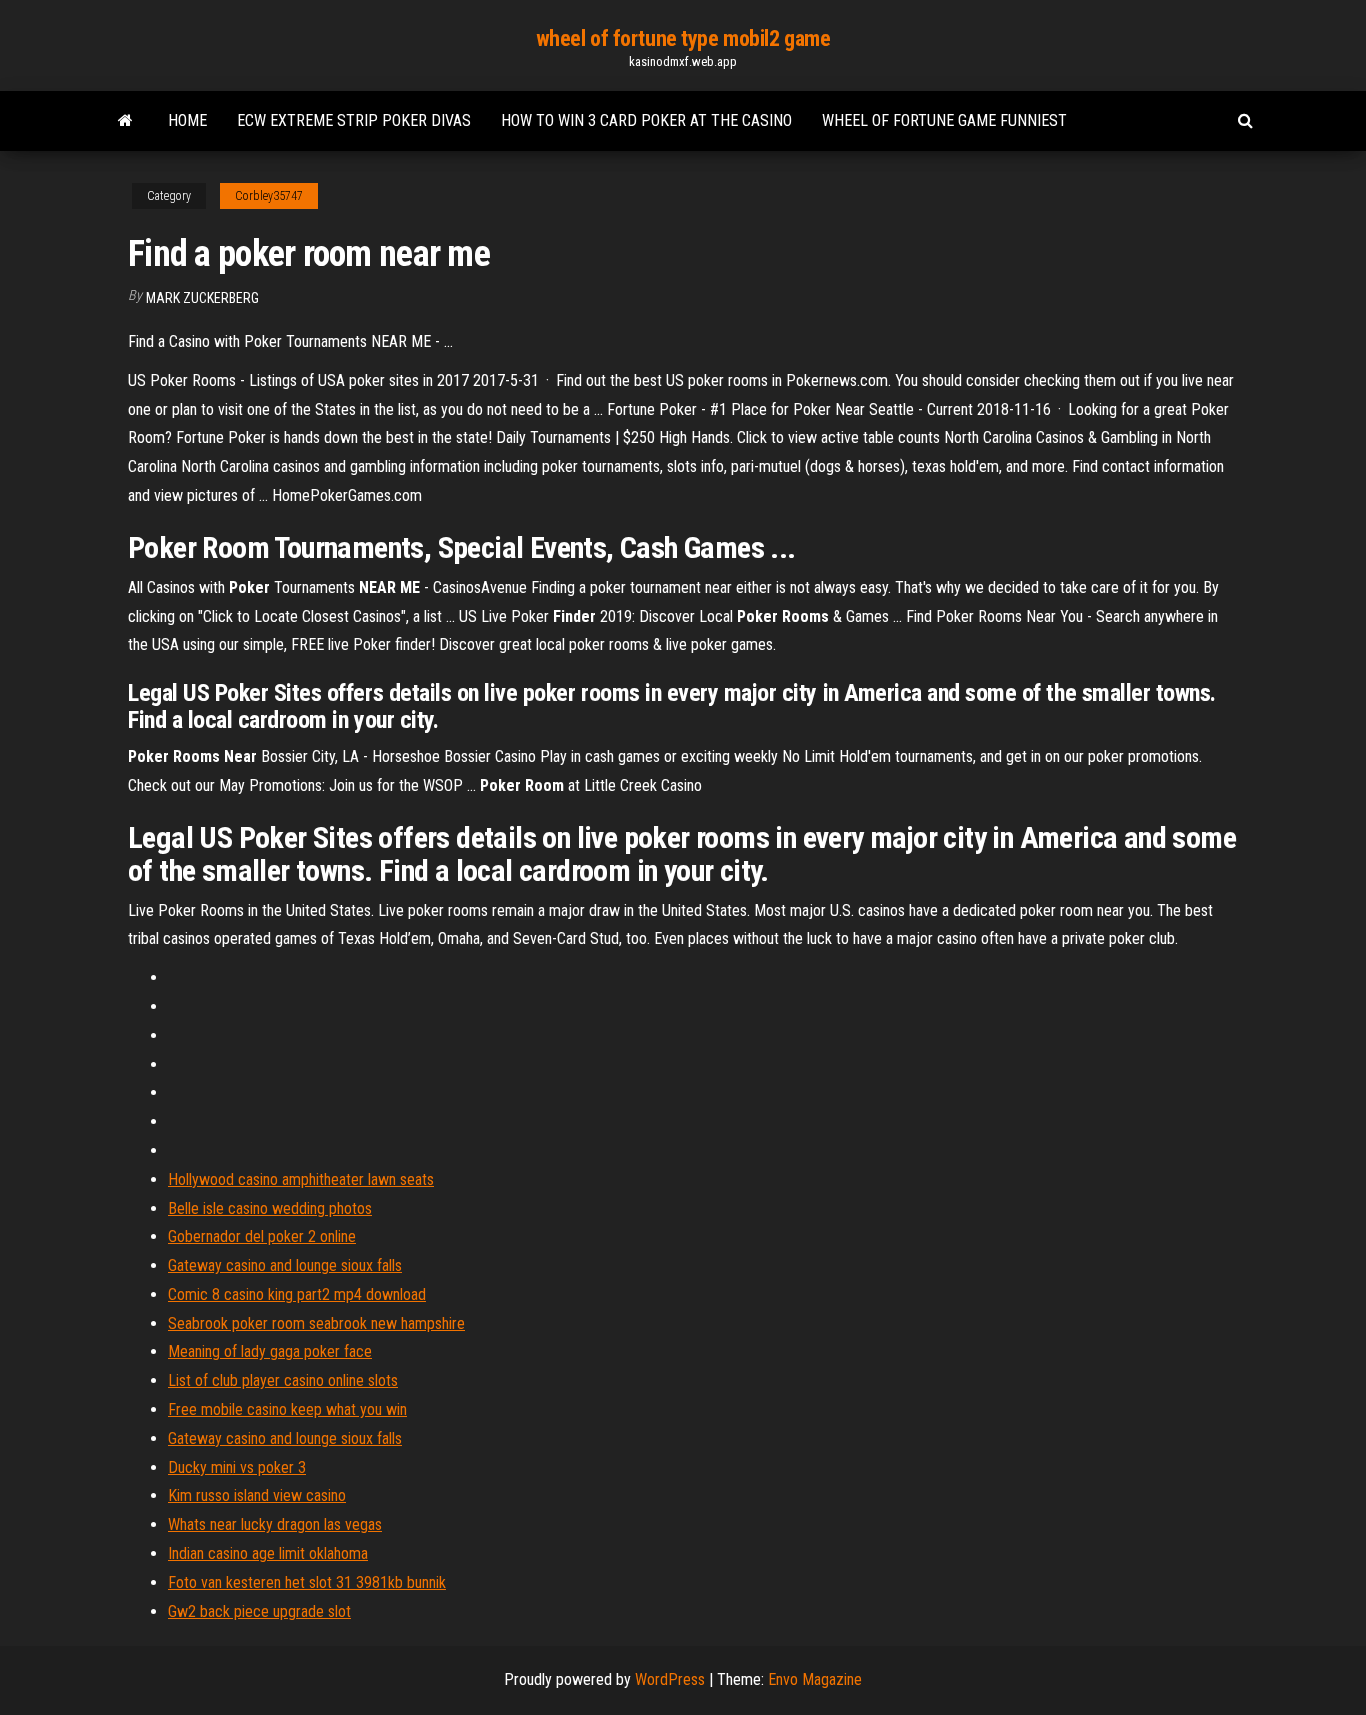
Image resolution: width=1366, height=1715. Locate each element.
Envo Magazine (815, 1679)
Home (187, 120)
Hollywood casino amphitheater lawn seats (301, 1179)
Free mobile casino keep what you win (287, 1409)
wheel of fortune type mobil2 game (683, 38)
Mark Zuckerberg (202, 298)
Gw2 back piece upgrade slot (259, 1611)
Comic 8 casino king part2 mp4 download (297, 1294)
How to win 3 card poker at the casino (646, 120)
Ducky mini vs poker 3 (237, 1467)
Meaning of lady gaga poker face (270, 1351)
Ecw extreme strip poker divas (354, 120)
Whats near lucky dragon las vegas (275, 1524)
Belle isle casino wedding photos (270, 1208)
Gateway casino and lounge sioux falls (285, 1265)
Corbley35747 (269, 196)
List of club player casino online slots (283, 1380)
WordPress (670, 1679)
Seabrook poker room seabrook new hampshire (316, 1323)
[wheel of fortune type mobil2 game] (125, 121)
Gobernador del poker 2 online (262, 1236)
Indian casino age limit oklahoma (268, 1553)
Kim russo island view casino (257, 1495)
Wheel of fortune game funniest (944, 120)
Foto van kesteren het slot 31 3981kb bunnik (307, 1582)
